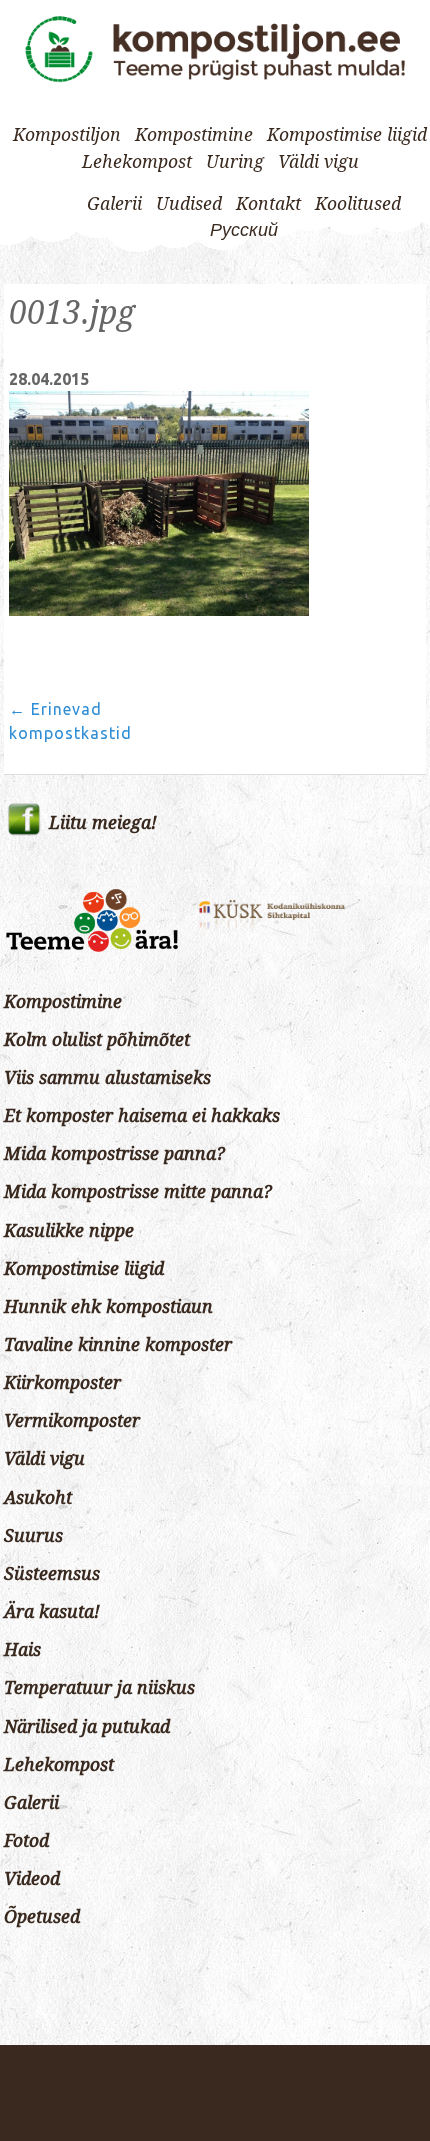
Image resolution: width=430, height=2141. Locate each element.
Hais (22, 1650)
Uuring (235, 162)
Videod (32, 1879)
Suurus (33, 1536)
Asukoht (38, 1498)
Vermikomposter (72, 1421)
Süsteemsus (52, 1574)
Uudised (189, 204)
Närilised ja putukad (87, 1727)
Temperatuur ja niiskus (99, 1688)
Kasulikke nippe (69, 1231)
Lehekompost (137, 162)
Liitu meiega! (103, 823)
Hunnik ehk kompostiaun (108, 1307)
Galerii (114, 204)
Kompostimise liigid (347, 135)
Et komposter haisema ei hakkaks (142, 1116)
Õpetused (42, 1917)
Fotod (26, 1841)
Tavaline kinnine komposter (118, 1345)
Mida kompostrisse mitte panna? (138, 1192)
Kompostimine (194, 135)
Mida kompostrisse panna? (114, 1154)
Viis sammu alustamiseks (107, 1078)
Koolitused (358, 204)
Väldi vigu (318, 162)
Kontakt (268, 204)
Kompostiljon (67, 135)
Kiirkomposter (62, 1383)
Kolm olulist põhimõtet (97, 1040)
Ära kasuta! (52, 1612)
